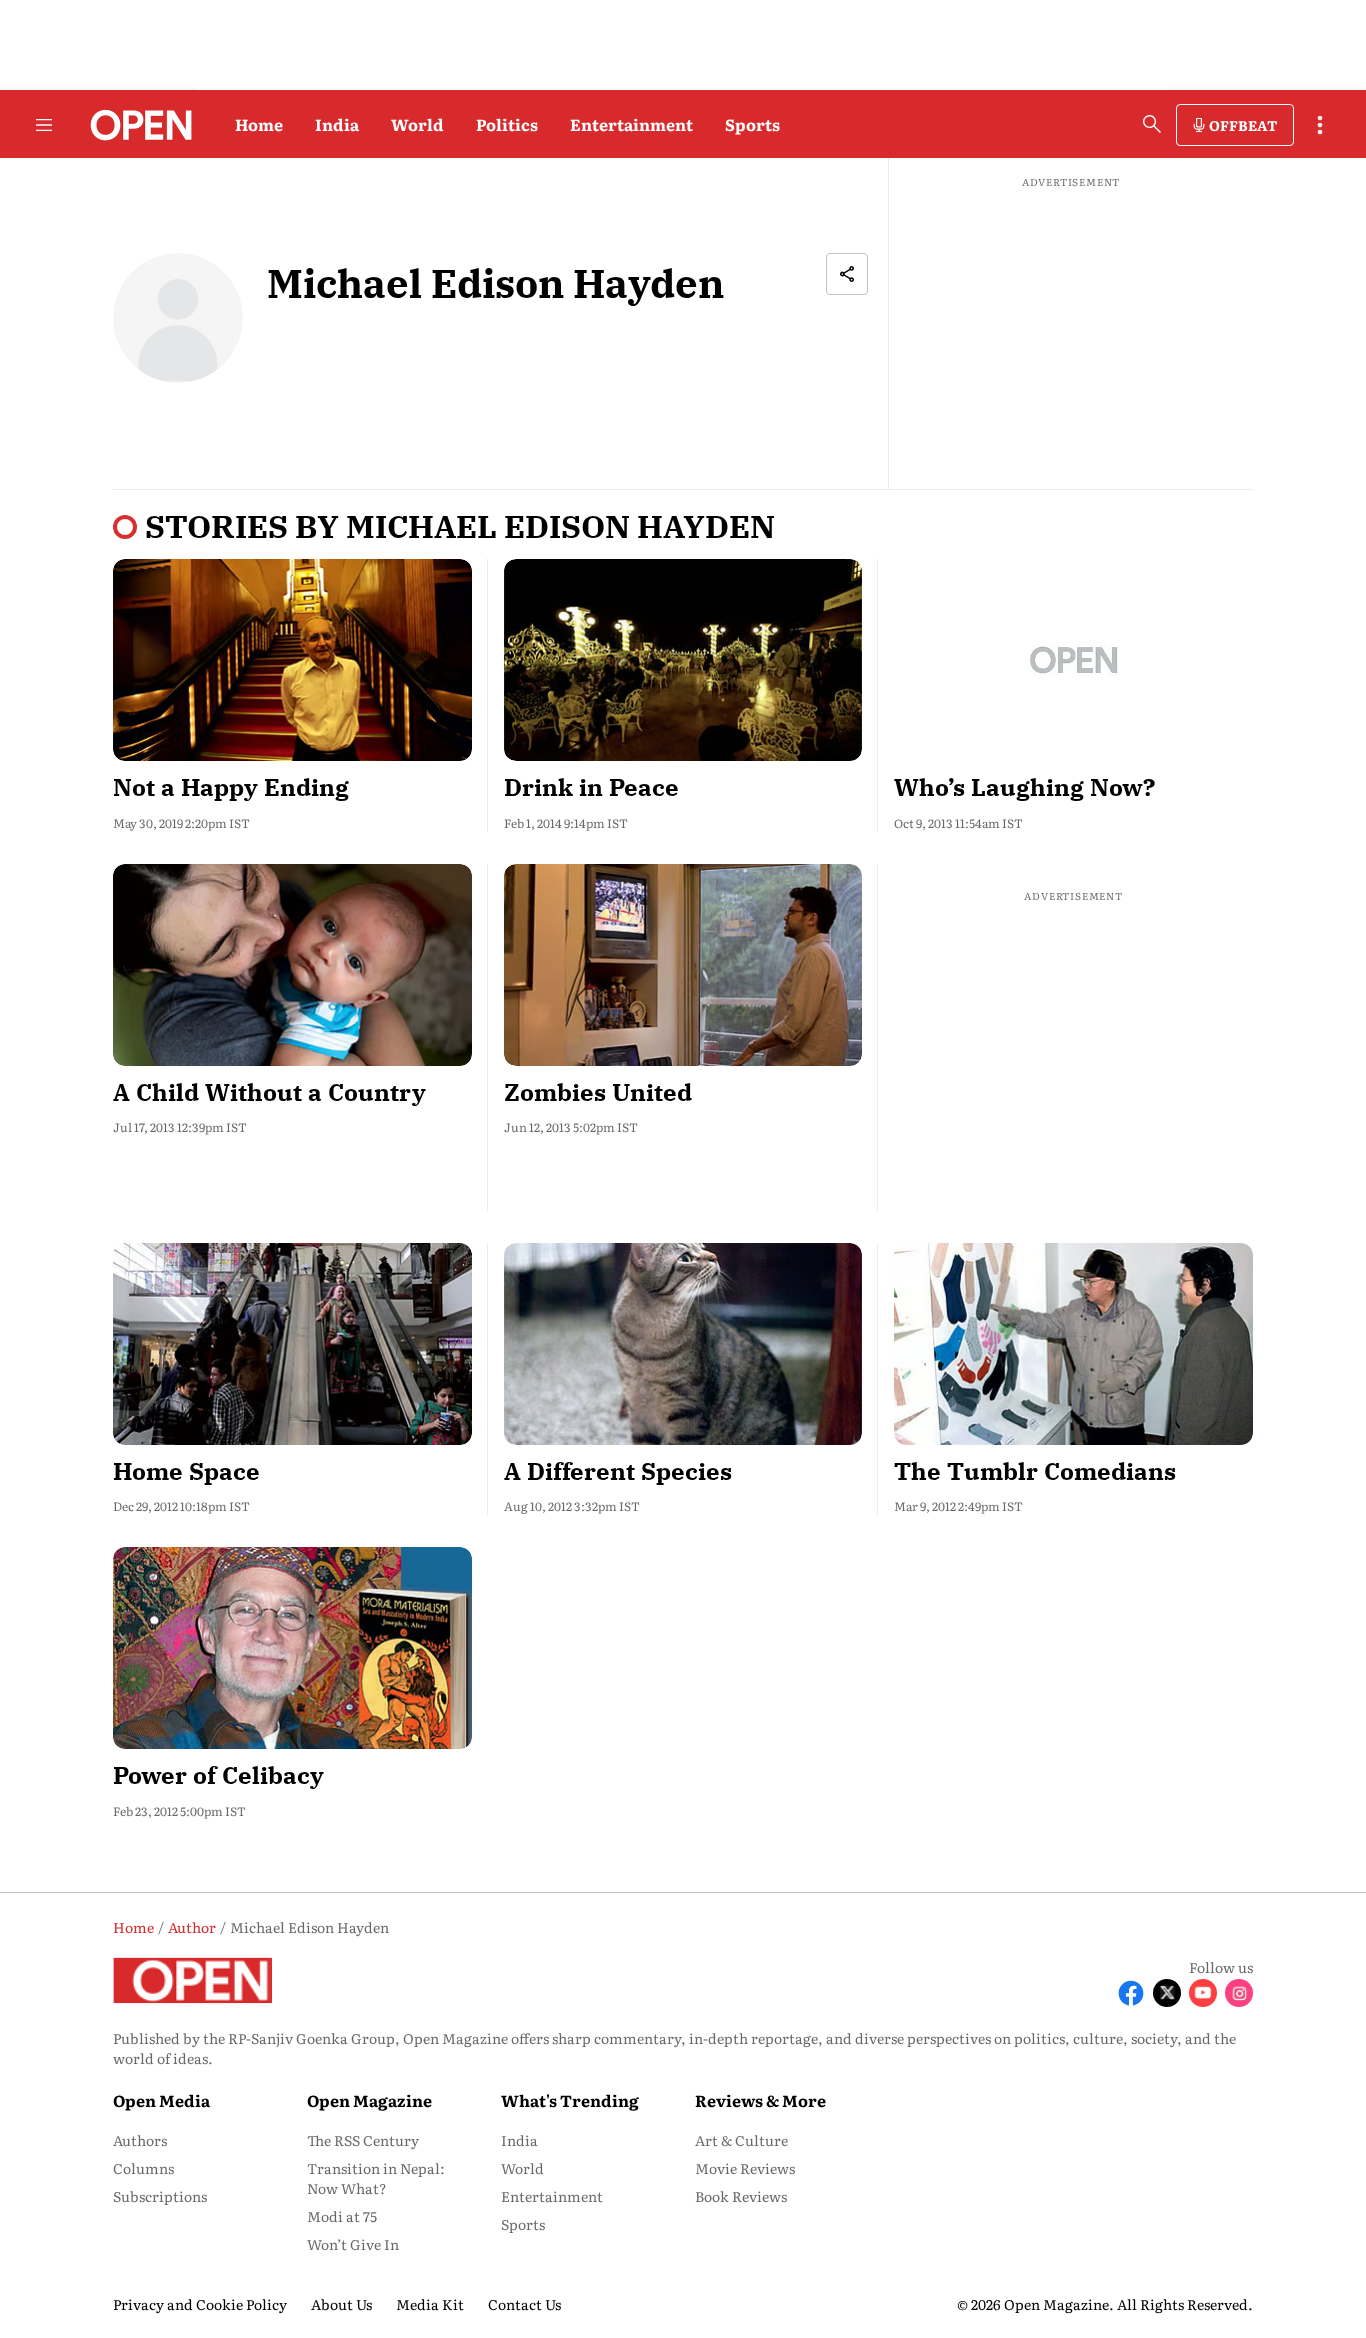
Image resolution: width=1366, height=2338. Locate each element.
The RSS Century (363, 2140)
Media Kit (430, 2304)
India (337, 124)
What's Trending (570, 2100)
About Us (341, 2304)
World (417, 124)
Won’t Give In (353, 2244)
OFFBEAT (1243, 125)
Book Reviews (741, 2196)
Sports (752, 124)
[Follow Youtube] (1203, 1993)
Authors (140, 2140)
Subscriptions (160, 2196)
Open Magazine (369, 2100)
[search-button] (1152, 124)
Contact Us (524, 2304)
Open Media (161, 2100)
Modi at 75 (342, 2216)
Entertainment (631, 124)
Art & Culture (741, 2140)
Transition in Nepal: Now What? (376, 2178)
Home (259, 124)
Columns (143, 2168)
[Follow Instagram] (1239, 1993)
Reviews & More (760, 2100)
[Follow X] (1167, 1993)
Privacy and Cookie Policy (200, 2304)
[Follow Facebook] (1131, 1993)
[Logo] (135, 125)
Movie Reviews (745, 2168)
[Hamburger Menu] (44, 125)
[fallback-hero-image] (292, 660)
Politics (507, 124)
